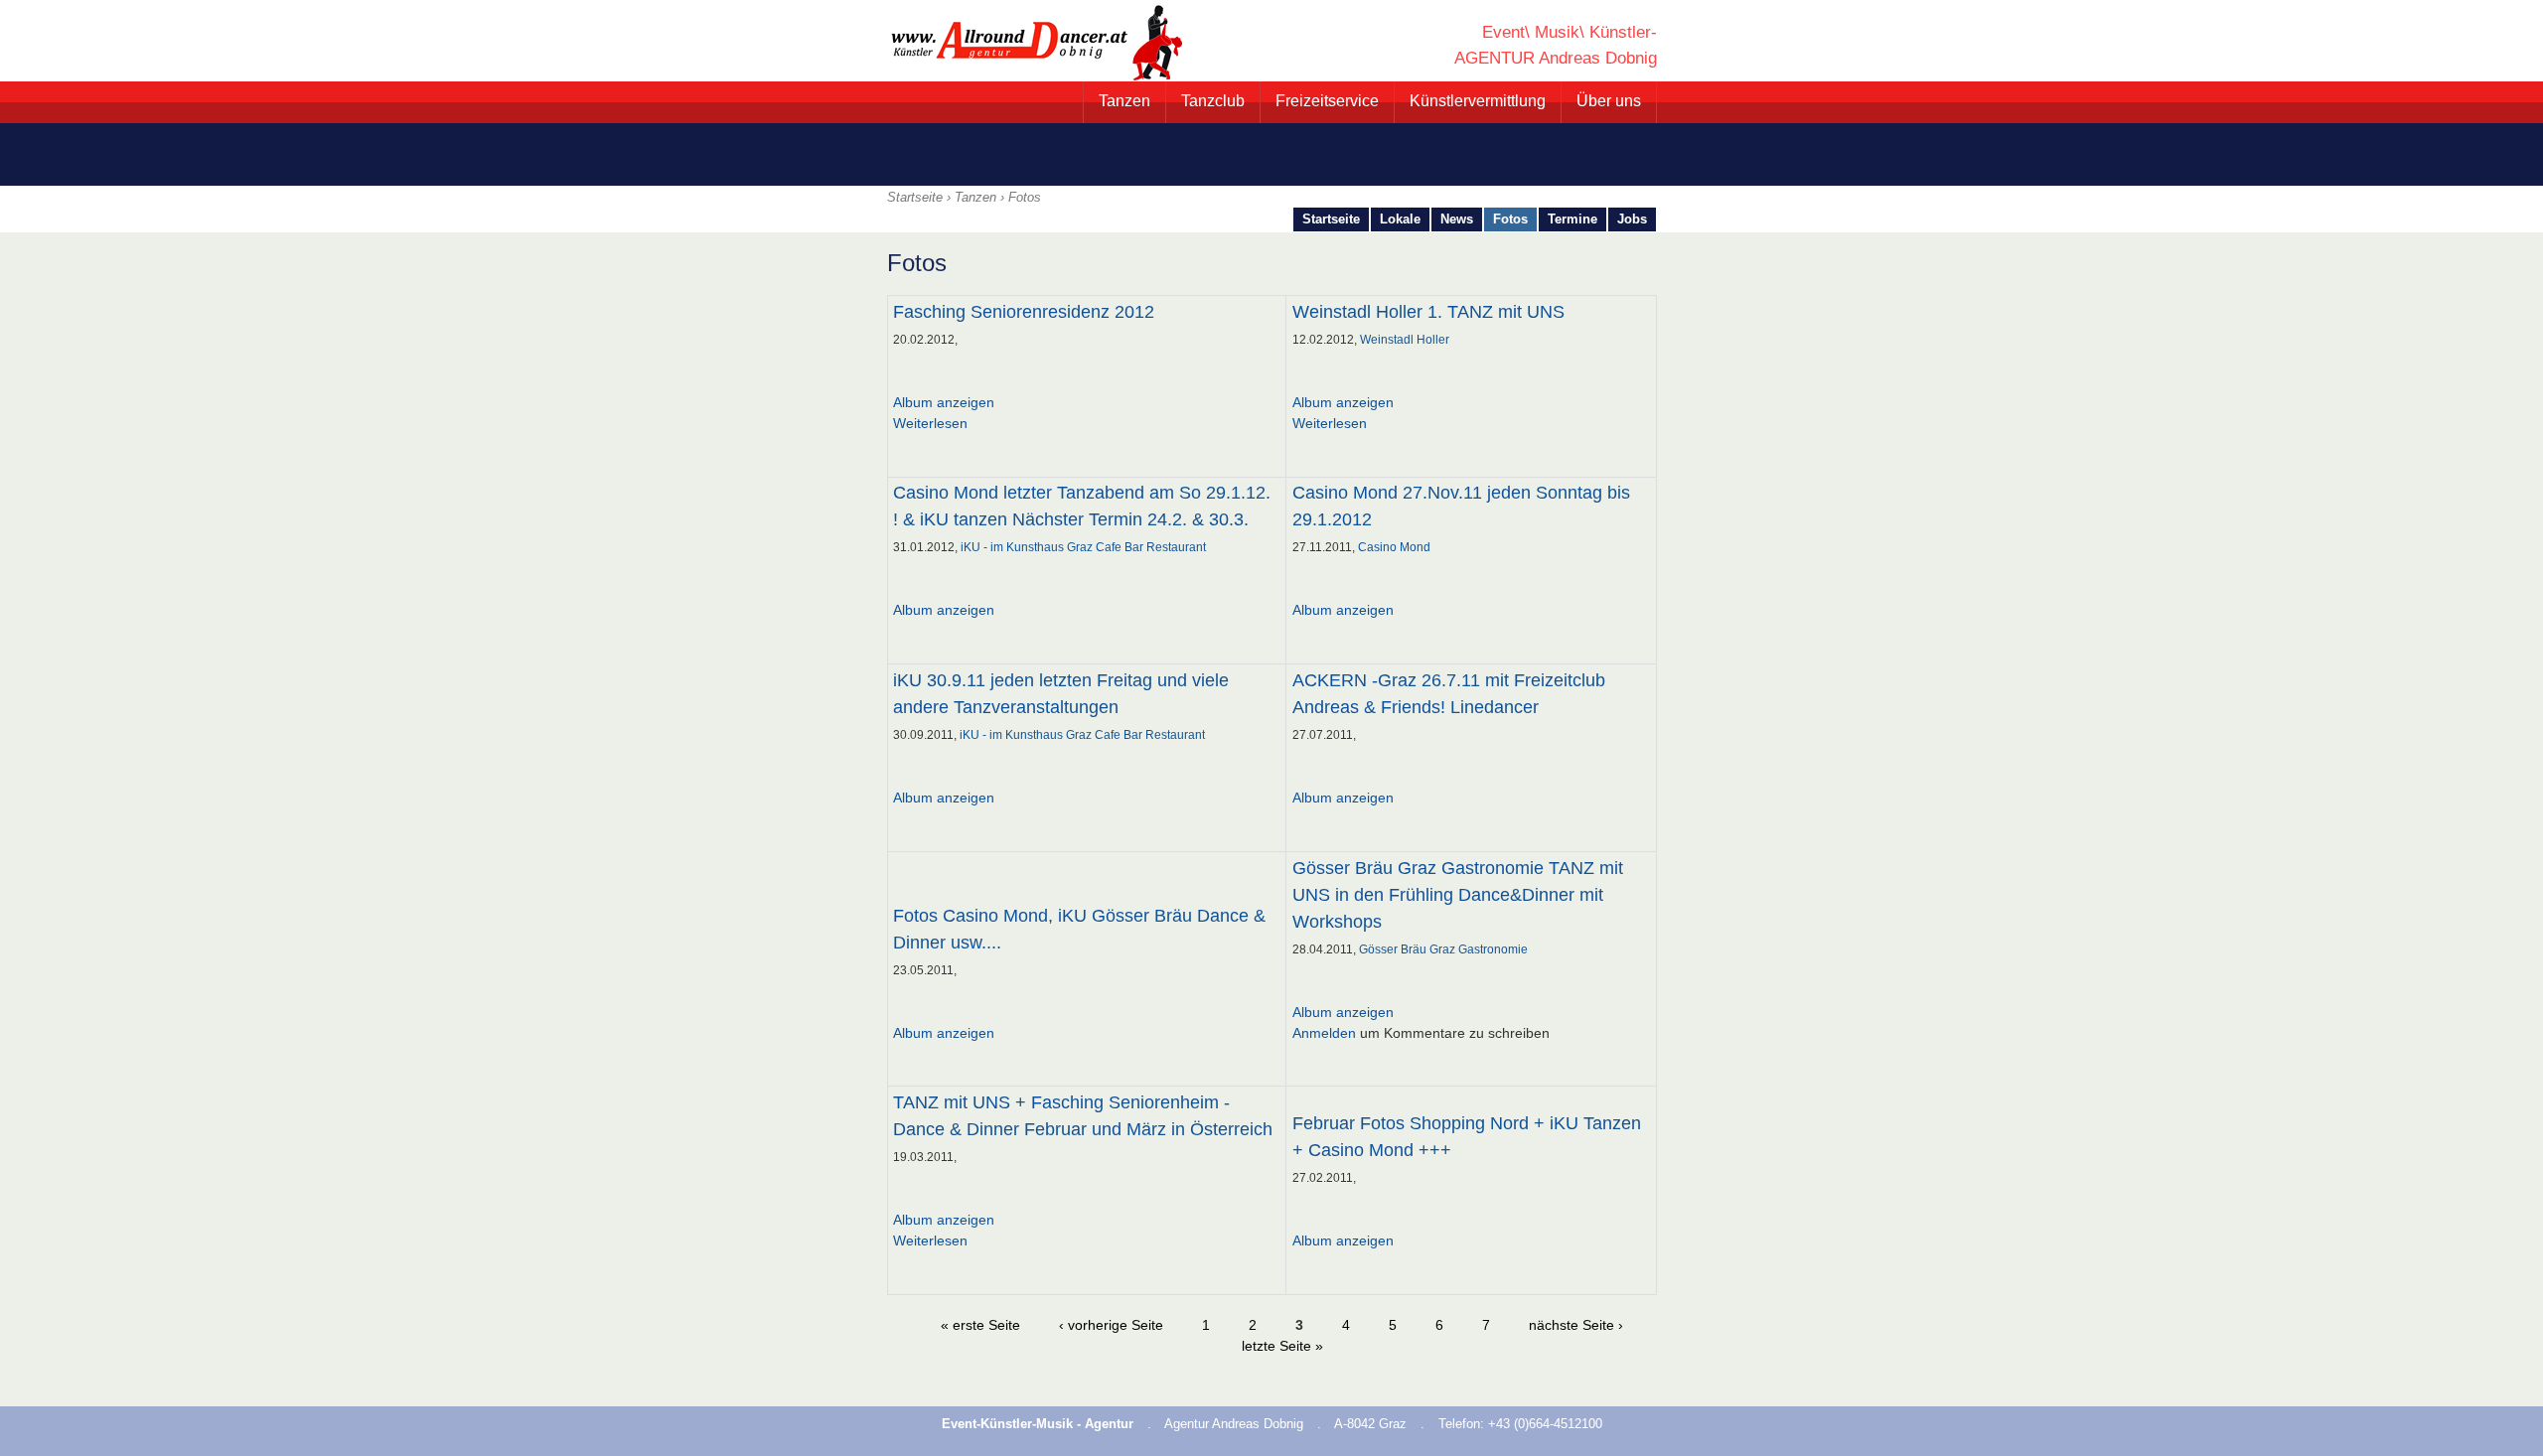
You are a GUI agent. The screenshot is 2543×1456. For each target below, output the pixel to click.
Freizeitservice (1327, 101)
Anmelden (1324, 1033)
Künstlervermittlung (1478, 101)
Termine (1572, 219)
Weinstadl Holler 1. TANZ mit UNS (1428, 312)
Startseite (915, 197)
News (1457, 219)
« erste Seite (980, 1325)
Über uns (1609, 101)
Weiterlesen (930, 423)
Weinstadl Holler (1405, 340)
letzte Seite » (1282, 1346)
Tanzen (1124, 101)
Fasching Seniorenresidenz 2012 (1024, 312)
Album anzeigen (944, 402)
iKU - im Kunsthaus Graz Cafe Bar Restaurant (1083, 547)
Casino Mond (1394, 547)
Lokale (1400, 219)
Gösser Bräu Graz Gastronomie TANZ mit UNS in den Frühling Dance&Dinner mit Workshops (1458, 895)
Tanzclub (1213, 101)
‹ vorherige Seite (1111, 1325)
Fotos (1510, 219)
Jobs (1632, 219)
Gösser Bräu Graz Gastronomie (1443, 949)
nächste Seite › (1576, 1325)
